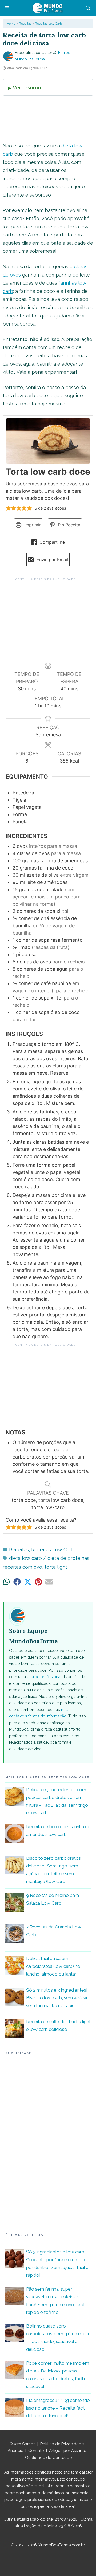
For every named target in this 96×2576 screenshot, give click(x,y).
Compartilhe (51, 542)
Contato (36, 2451)
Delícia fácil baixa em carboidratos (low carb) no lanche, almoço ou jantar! (53, 1966)
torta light (56, 1567)
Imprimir (32, 525)
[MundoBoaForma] (47, 8)
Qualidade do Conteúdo (49, 2458)
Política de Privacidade (62, 2444)
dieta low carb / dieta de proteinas (49, 1558)
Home (11, 24)
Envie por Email (52, 560)
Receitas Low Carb (48, 24)
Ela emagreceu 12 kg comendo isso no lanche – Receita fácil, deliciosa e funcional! (58, 2408)
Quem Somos (22, 2444)
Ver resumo (27, 87)
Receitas (25, 24)
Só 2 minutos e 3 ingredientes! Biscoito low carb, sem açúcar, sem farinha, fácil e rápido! (57, 1998)
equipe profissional (44, 1677)
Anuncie (15, 2451)
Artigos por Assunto (68, 2451)
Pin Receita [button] (68, 525)
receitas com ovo (22, 1567)
